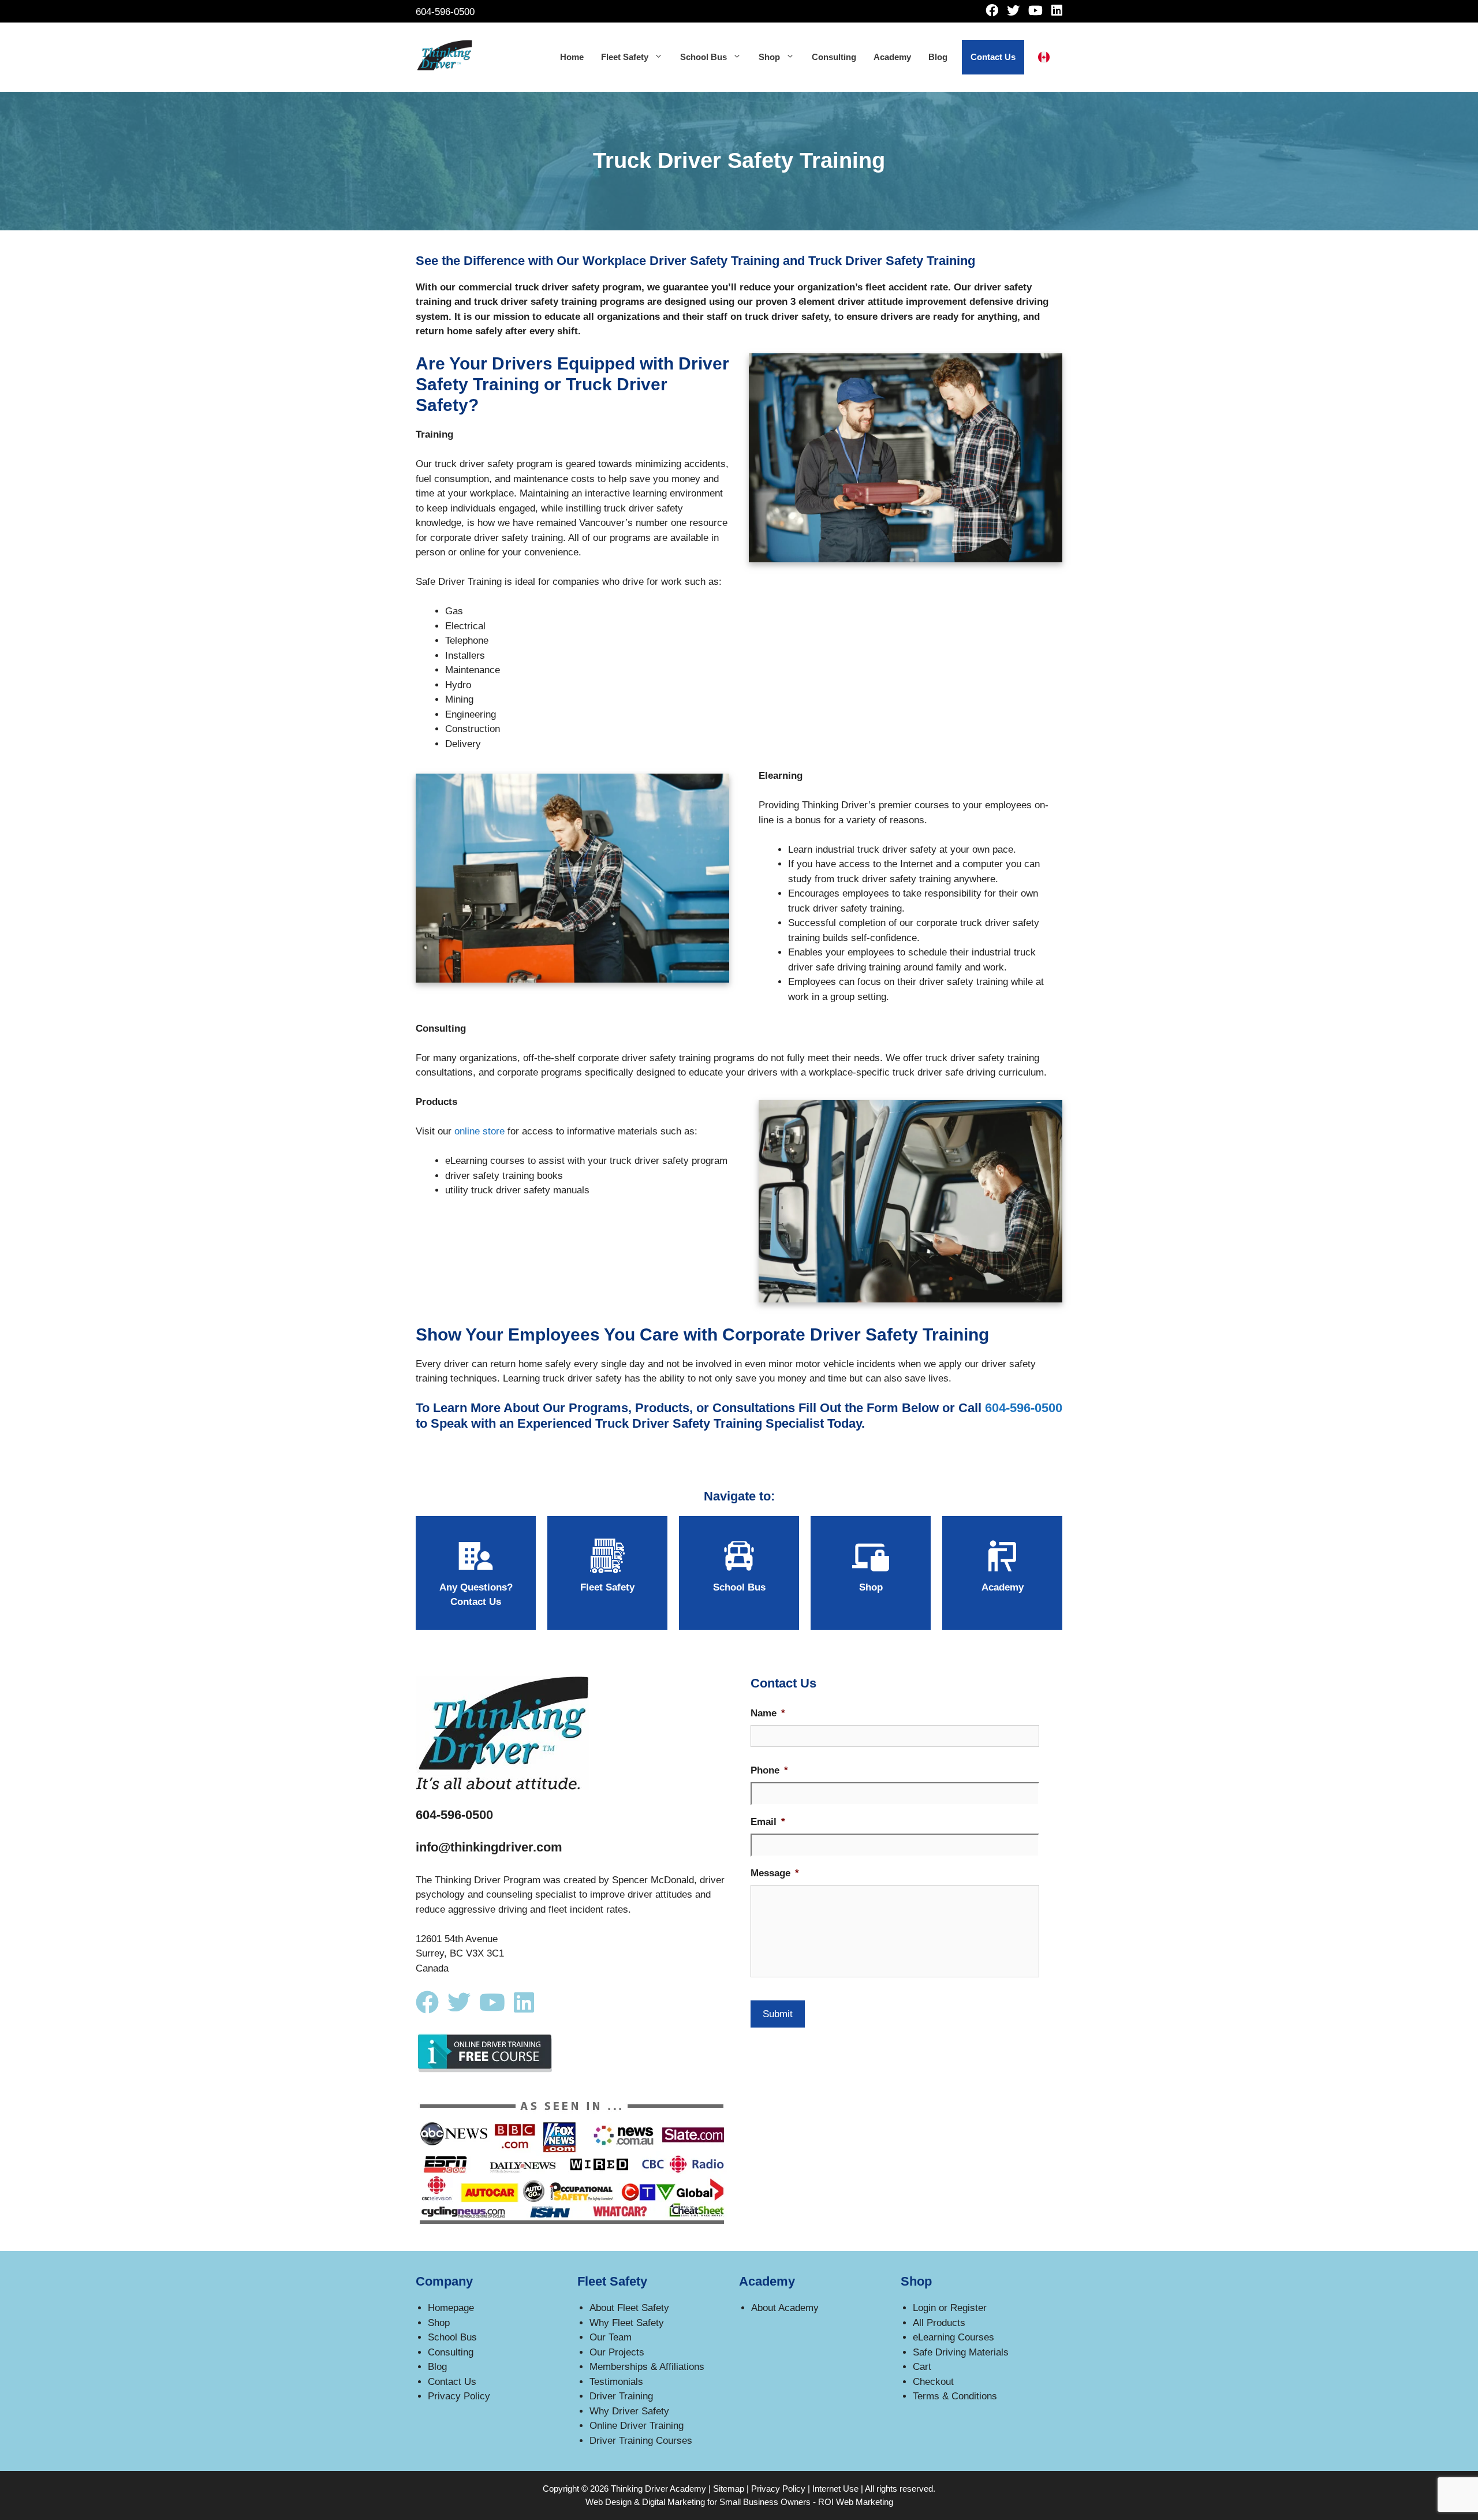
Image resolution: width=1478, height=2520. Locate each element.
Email (768, 1822)
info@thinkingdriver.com (489, 1847)
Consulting (834, 57)
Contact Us (993, 57)
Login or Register (950, 2308)
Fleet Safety (625, 57)
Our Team (611, 2337)
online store (479, 1131)
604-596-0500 (445, 12)
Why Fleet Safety (627, 2323)
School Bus (703, 57)
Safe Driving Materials (961, 2352)
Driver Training (621, 2396)
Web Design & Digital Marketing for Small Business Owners (698, 2502)
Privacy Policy (459, 2396)
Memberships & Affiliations (647, 2367)
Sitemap (729, 2489)
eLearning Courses (953, 2337)
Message (775, 1873)
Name (768, 1713)
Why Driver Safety (629, 2411)
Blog (938, 57)
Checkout (933, 2382)
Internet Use (835, 2489)
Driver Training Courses (641, 2441)
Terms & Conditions (955, 2396)
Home (572, 57)
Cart (922, 2367)
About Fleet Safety (629, 2308)
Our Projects (617, 2352)
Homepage (451, 2308)
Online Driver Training (637, 2426)
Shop (769, 57)
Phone (769, 1770)
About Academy (785, 2308)
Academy (892, 57)
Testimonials (616, 2382)
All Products (939, 2323)
